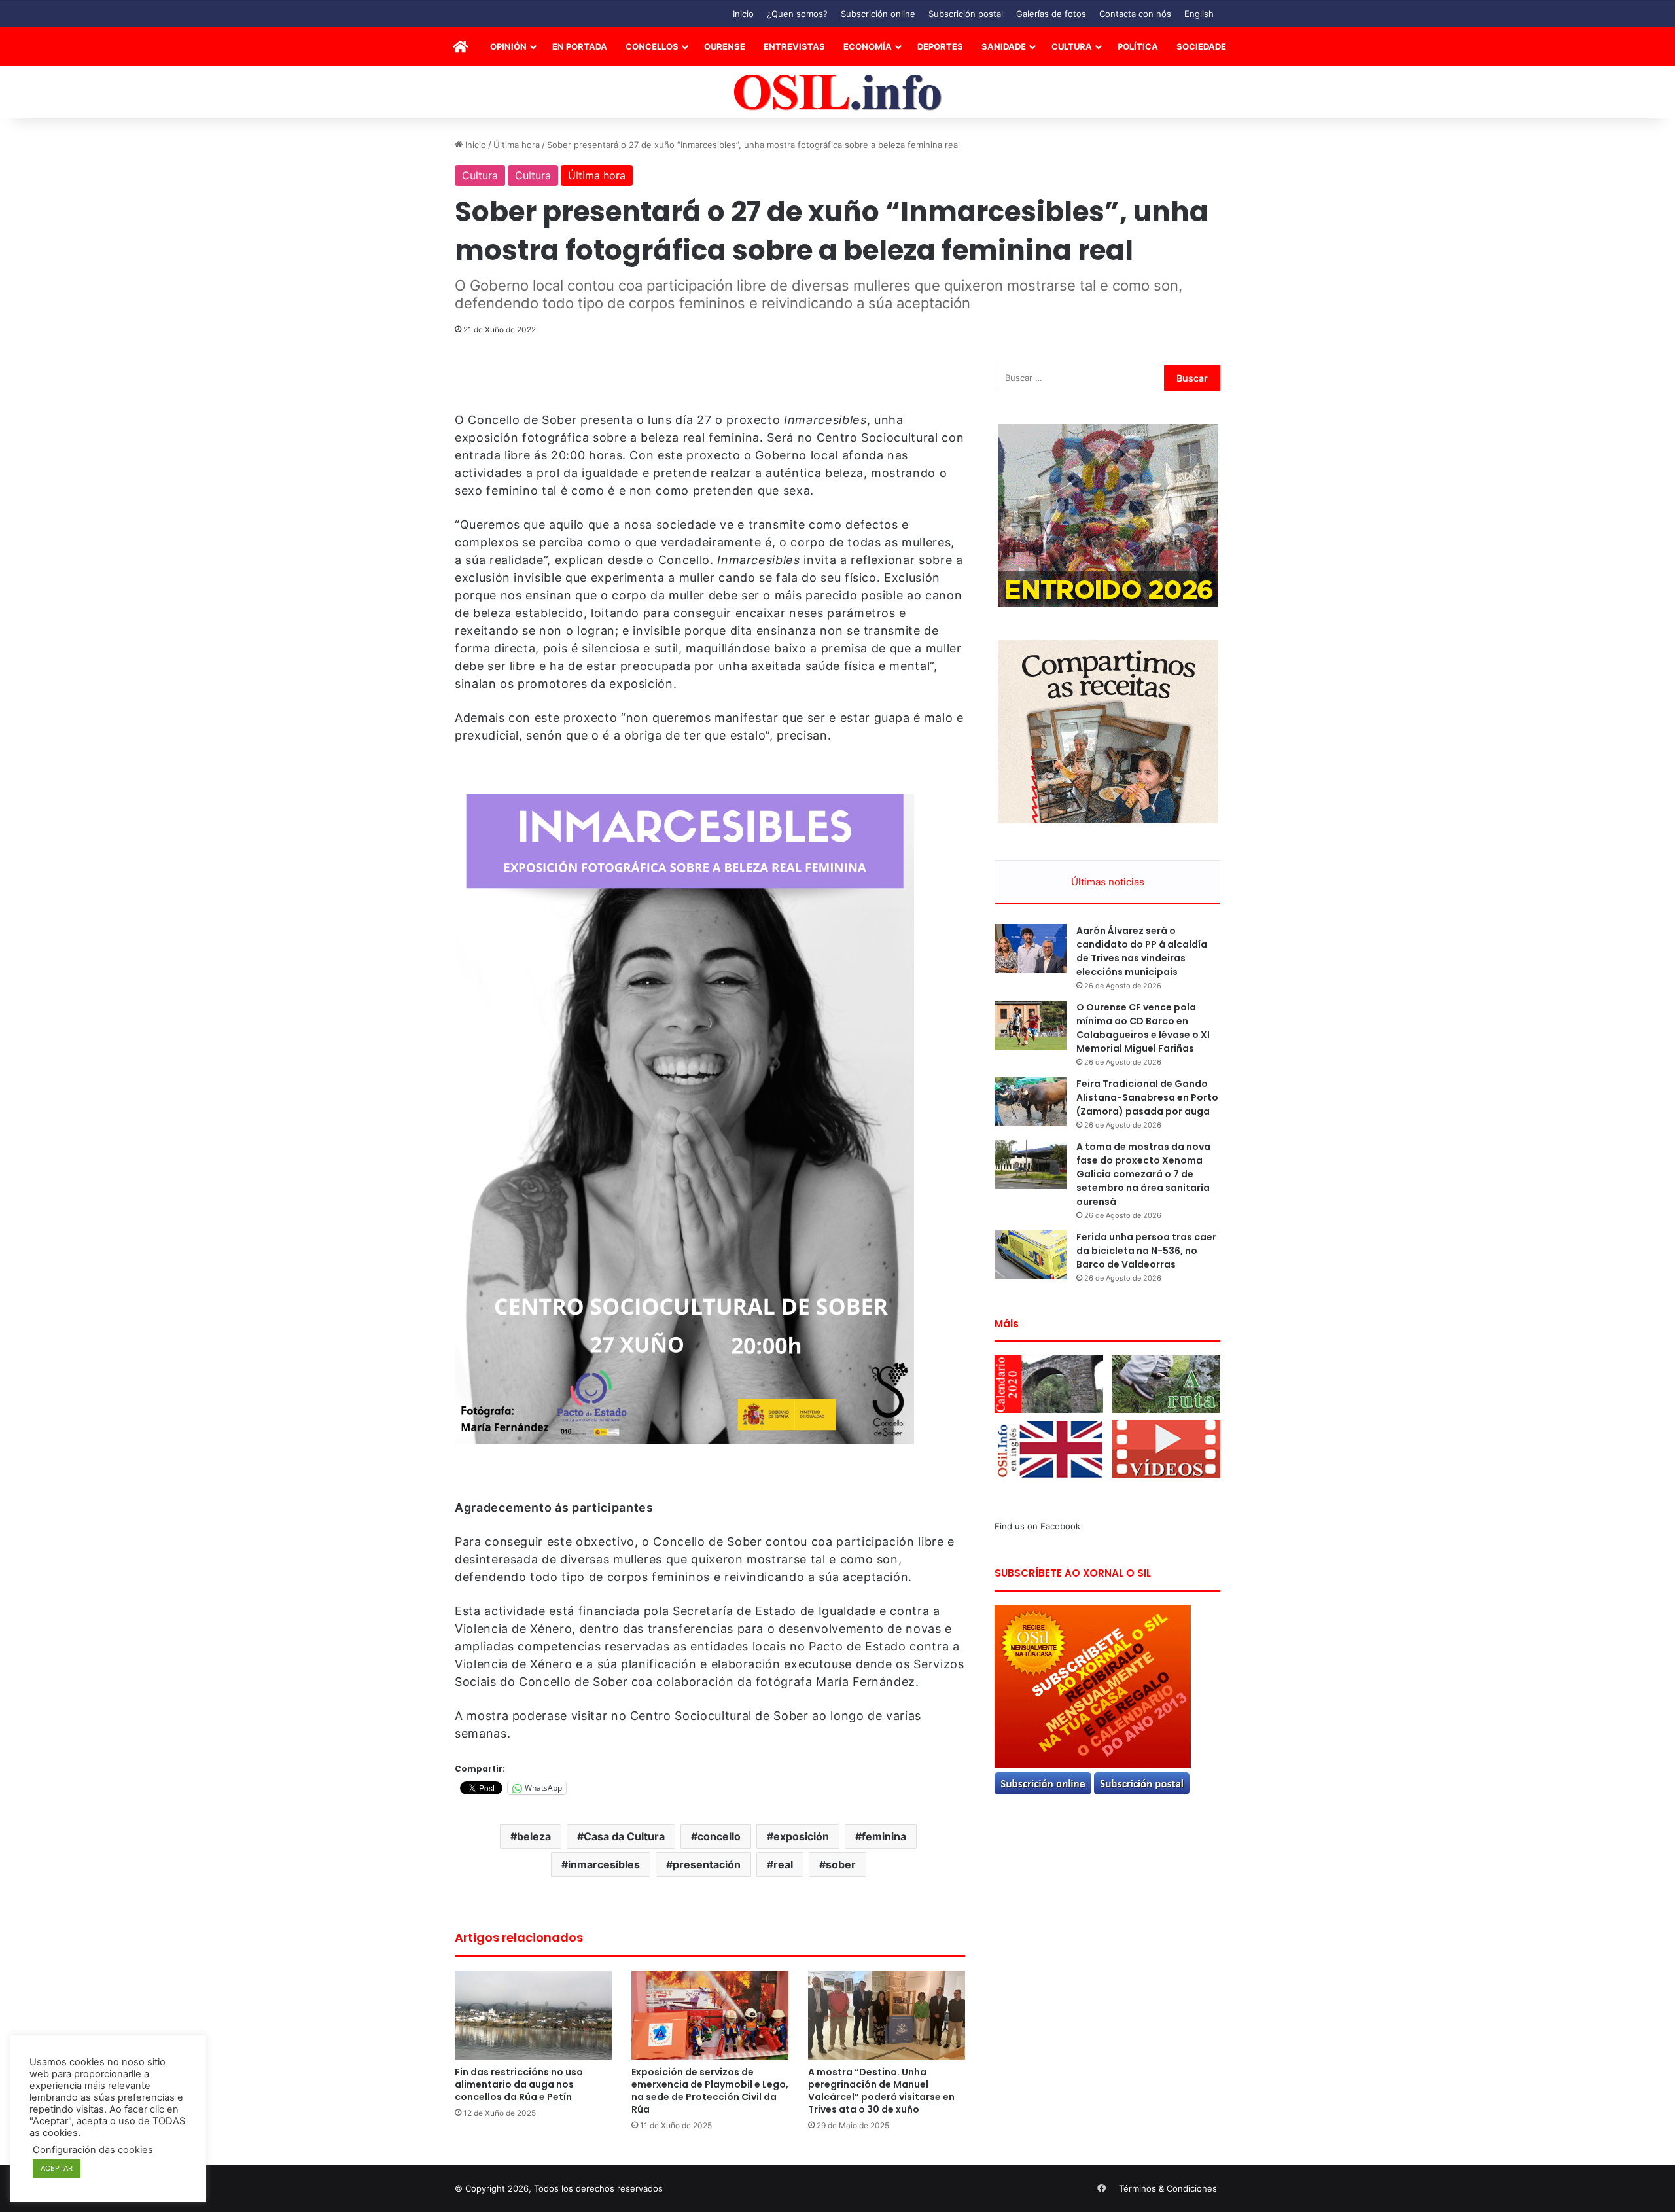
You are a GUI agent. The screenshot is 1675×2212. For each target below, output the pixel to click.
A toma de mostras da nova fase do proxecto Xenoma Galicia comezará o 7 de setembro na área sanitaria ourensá (1143, 1174)
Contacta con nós (1135, 14)
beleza (534, 1836)
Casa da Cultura (624, 1836)
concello (719, 1836)
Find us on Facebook (1037, 1526)
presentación (707, 1864)
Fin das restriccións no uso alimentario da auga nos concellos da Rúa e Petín (519, 2084)
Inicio (743, 14)
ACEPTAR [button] (57, 2168)
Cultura (1072, 46)
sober (841, 1864)
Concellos (652, 46)
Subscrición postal (966, 14)
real (783, 1864)
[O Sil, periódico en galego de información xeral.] (838, 93)
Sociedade (1201, 46)
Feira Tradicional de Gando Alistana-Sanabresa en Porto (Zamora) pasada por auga (1147, 1097)
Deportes (940, 46)
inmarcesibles (604, 1864)
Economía (868, 46)
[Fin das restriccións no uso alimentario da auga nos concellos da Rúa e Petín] (533, 2015)
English (1199, 14)
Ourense (725, 46)
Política (1138, 46)
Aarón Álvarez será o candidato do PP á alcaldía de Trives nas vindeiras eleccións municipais (1142, 951)
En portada (580, 46)
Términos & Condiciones (1168, 2188)
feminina (884, 1836)
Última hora (517, 145)
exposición (801, 1836)
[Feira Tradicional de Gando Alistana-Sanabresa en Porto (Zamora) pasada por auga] (1031, 1102)
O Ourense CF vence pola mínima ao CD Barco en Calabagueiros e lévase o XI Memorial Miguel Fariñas (1143, 1028)
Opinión (508, 46)
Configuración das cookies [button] (93, 2150)
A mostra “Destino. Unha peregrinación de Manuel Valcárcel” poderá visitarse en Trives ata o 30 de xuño (881, 2091)
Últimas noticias (1108, 882)
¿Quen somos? (797, 14)
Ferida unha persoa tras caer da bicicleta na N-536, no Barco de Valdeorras (1146, 1251)
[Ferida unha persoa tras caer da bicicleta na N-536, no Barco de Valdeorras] (1031, 1255)
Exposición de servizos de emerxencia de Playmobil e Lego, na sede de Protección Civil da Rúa (710, 2091)
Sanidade (1004, 46)
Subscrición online (878, 14)
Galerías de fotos (1051, 14)
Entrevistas (794, 46)
